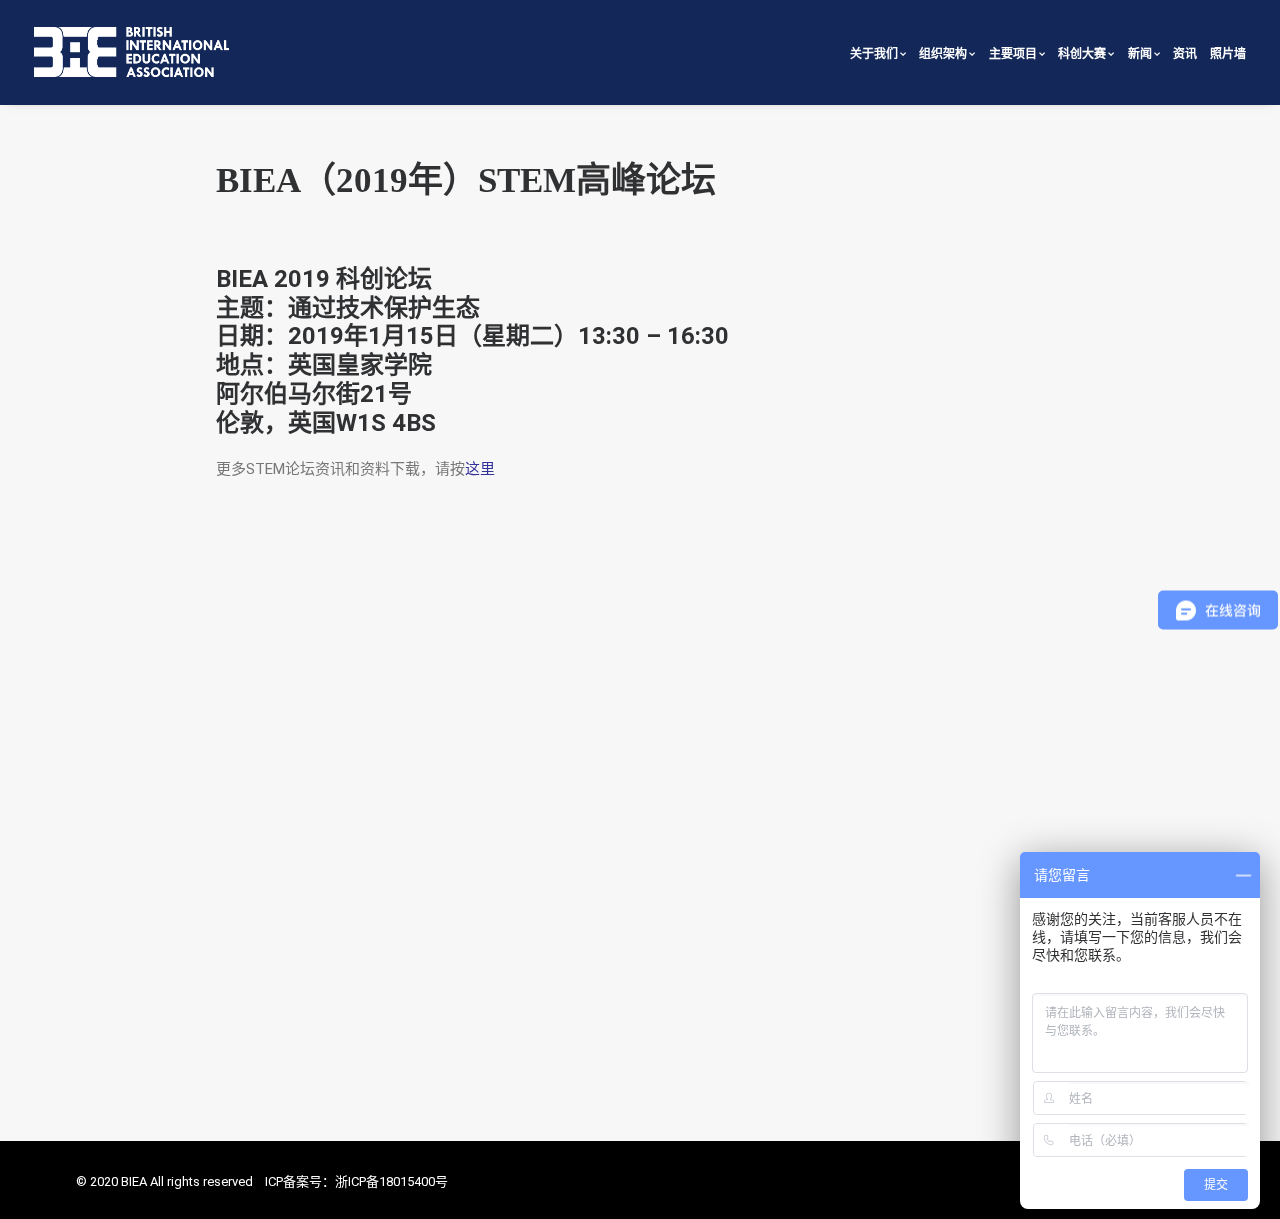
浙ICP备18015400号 (391, 1181)
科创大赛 (1082, 54)
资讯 (1185, 54)
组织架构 (943, 54)
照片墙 (1228, 54)
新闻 (1140, 54)
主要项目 (1013, 54)
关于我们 (874, 54)
